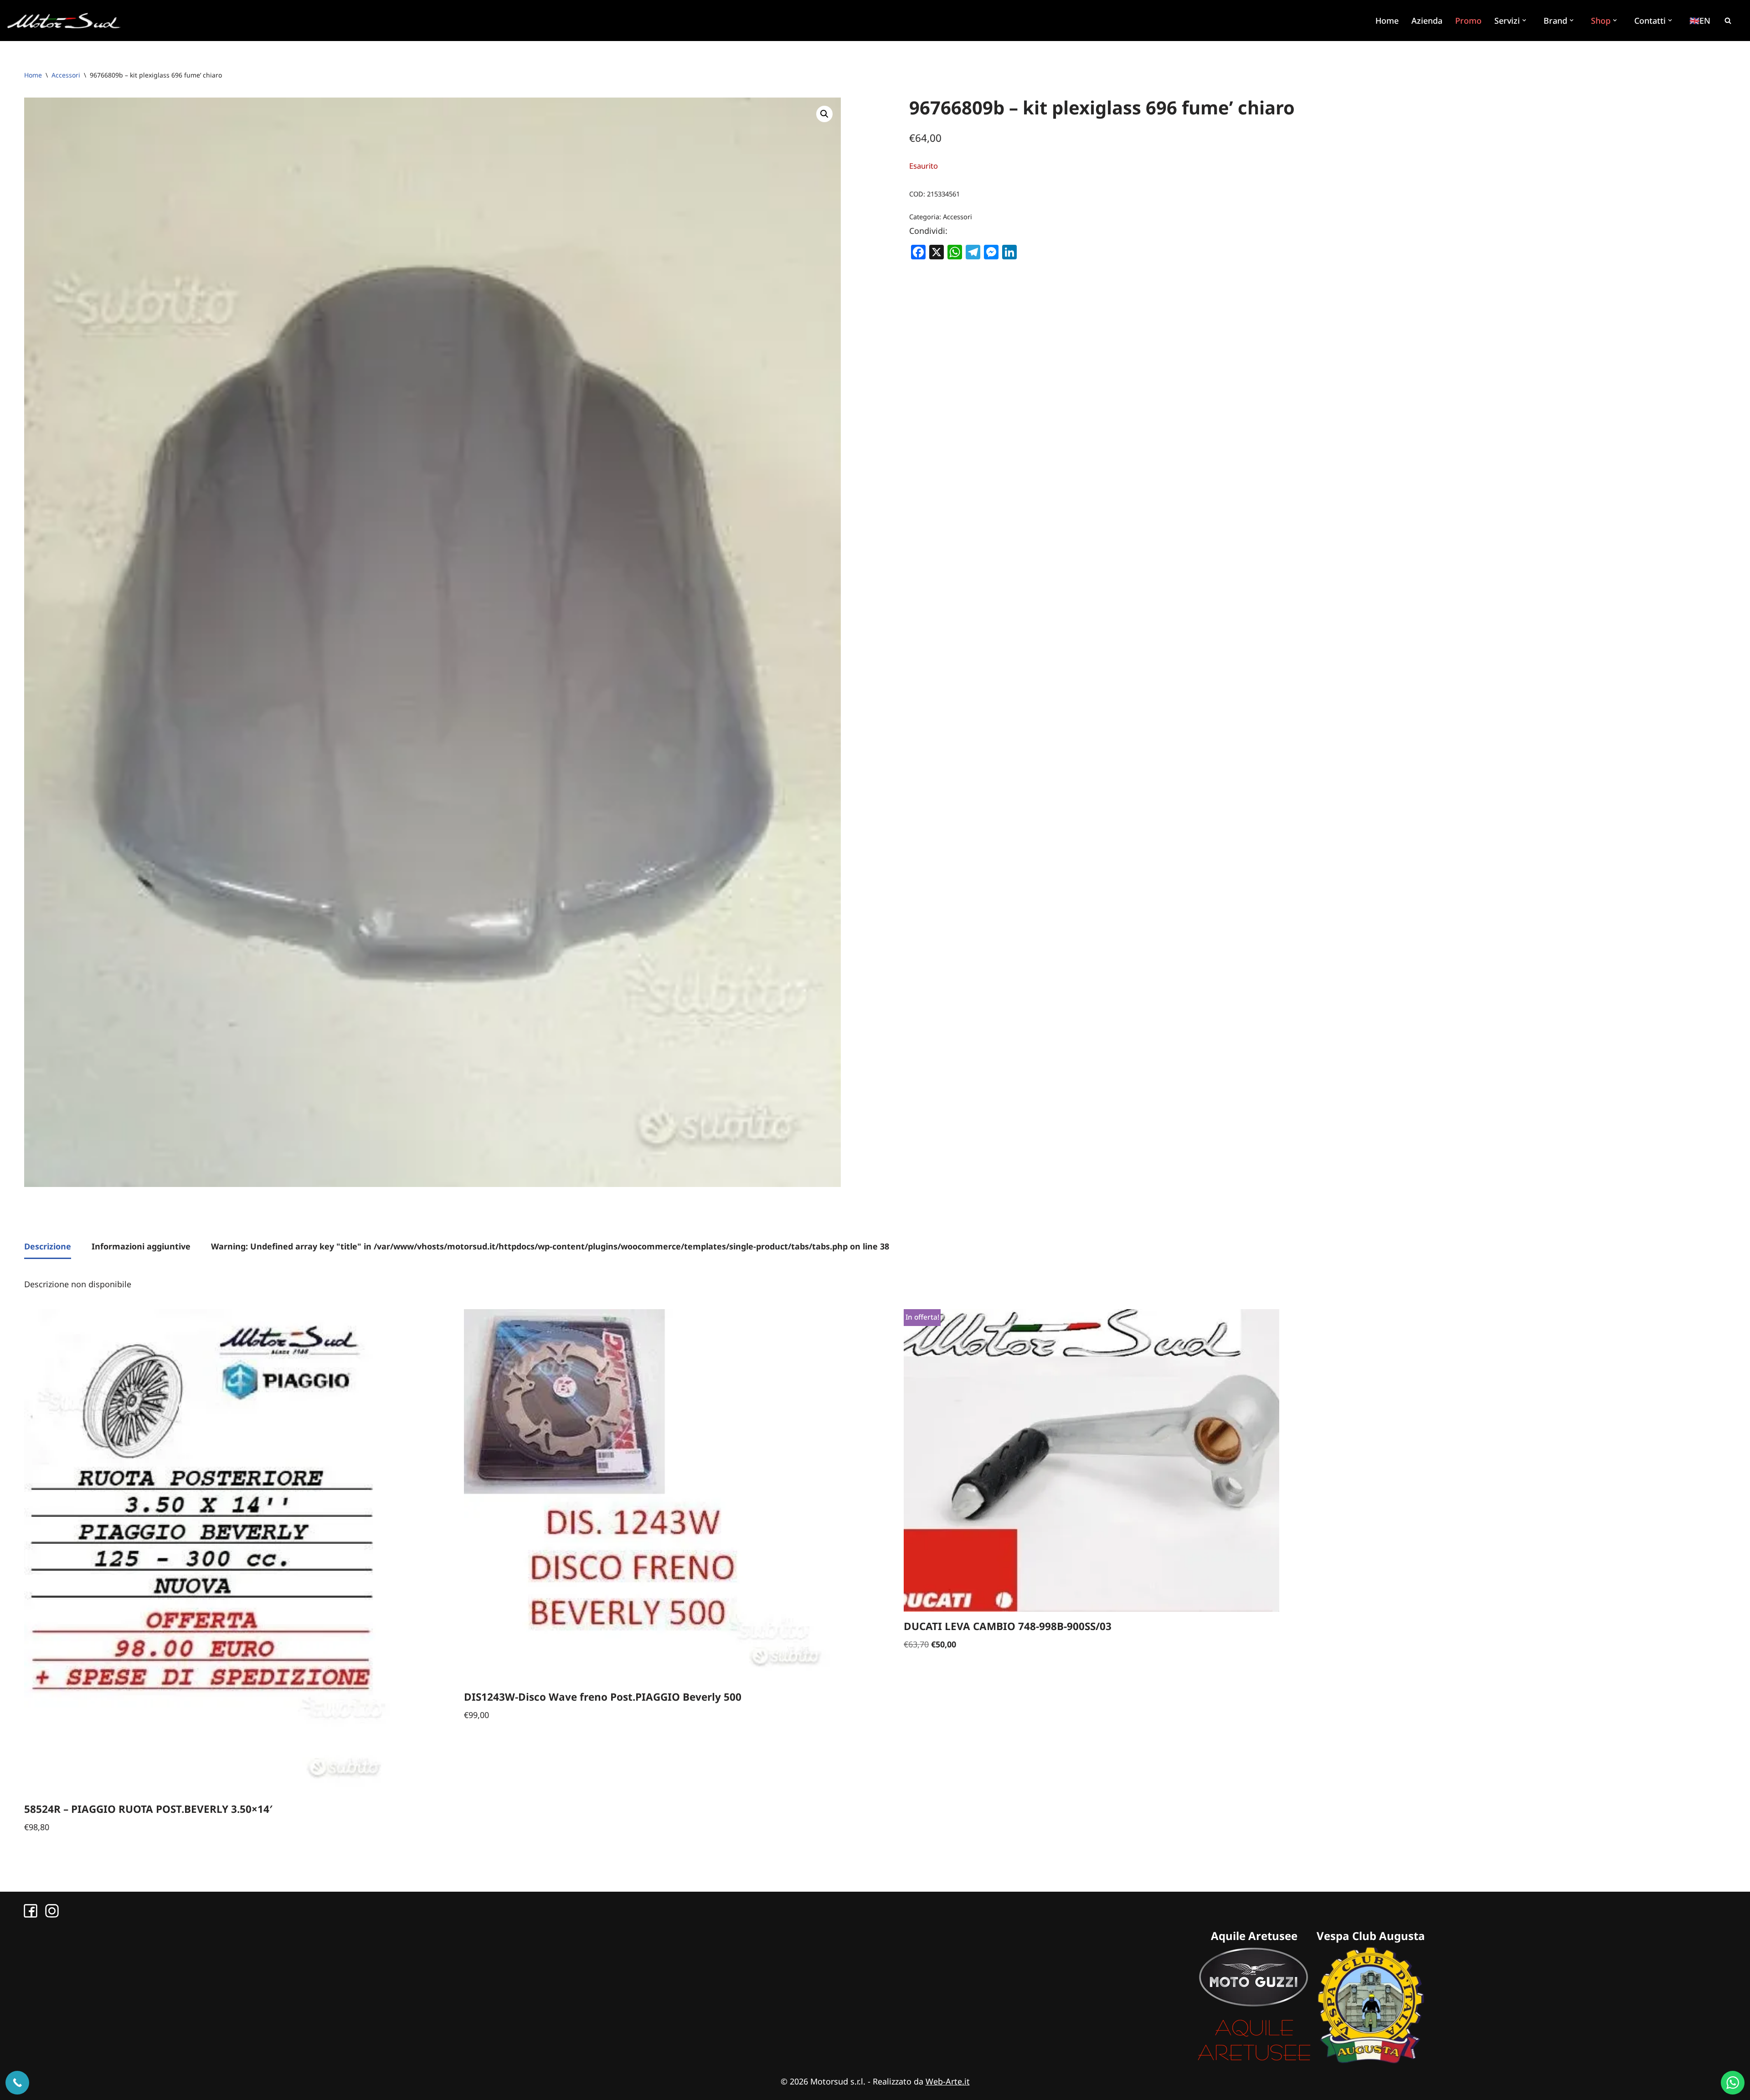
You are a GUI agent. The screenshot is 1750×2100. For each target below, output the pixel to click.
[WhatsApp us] (1733, 2083)
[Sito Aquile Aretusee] (1254, 2060)
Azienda (1427, 21)
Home (1387, 21)
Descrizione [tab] (48, 1246)
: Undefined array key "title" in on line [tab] (550, 1246)
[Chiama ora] (17, 2083)
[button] (1525, 20)
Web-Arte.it (948, 2081)
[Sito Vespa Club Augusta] (1371, 2060)
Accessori (66, 75)
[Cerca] (1728, 21)
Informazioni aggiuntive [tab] (141, 1246)
